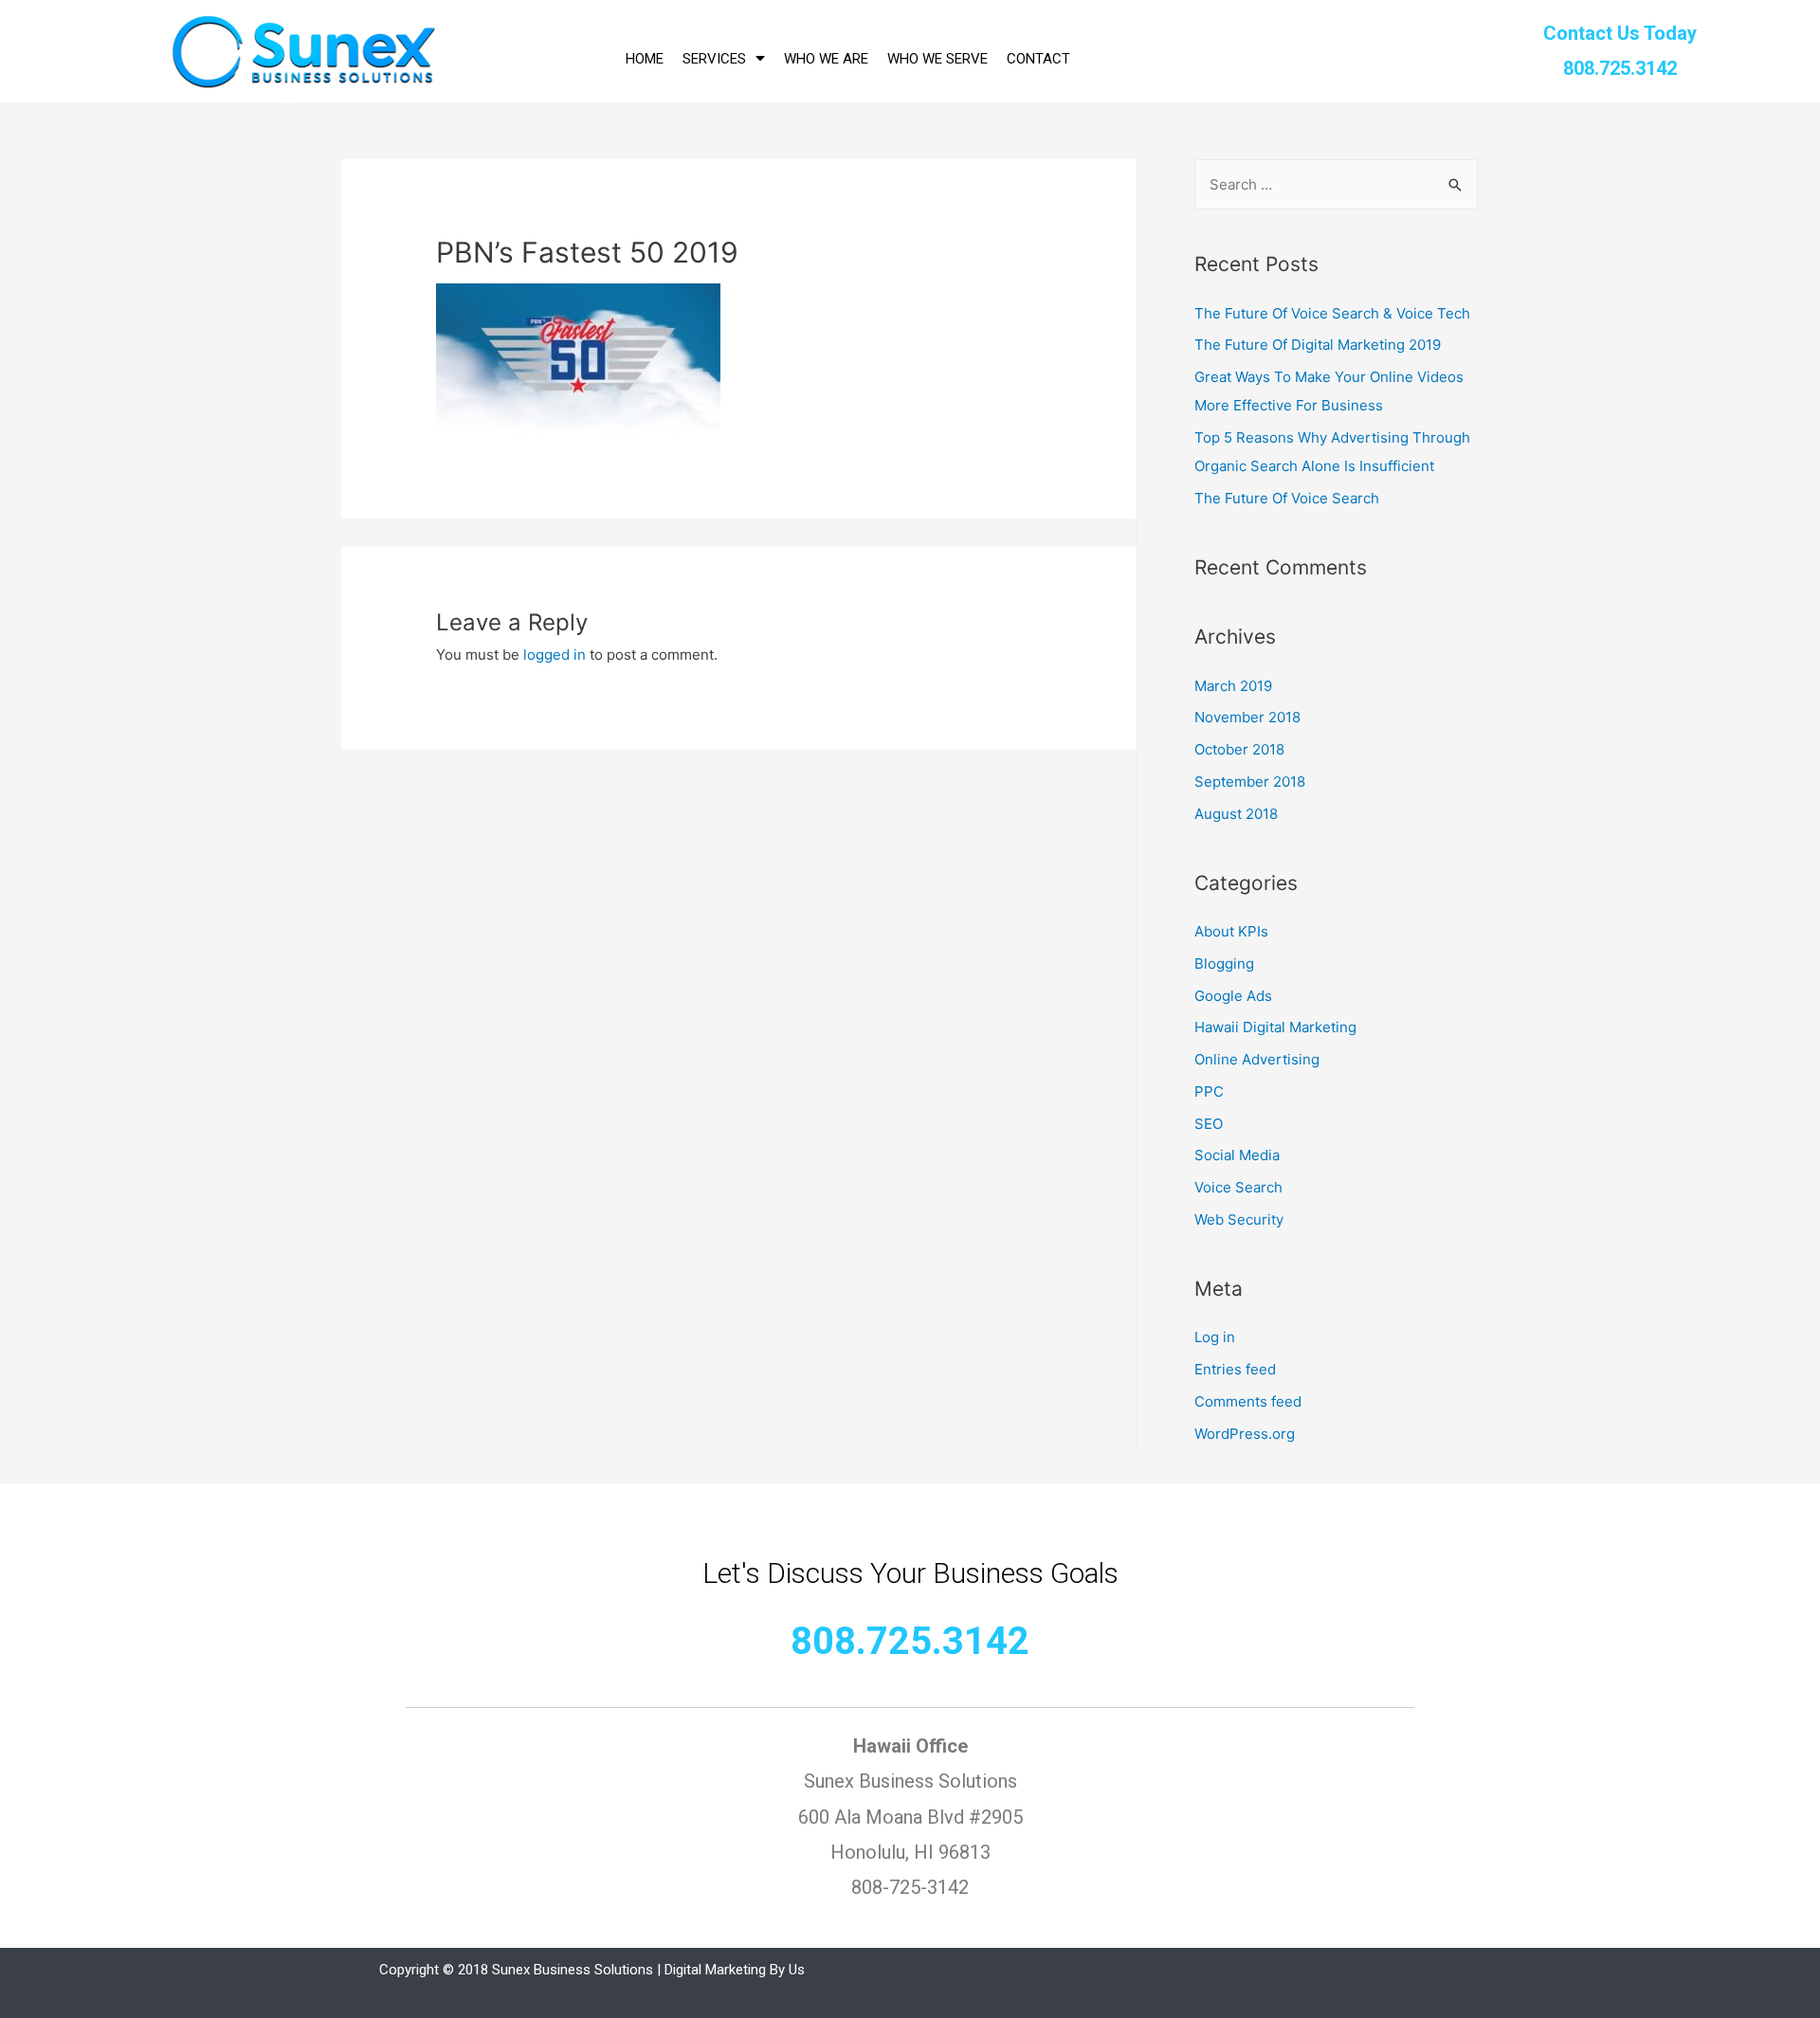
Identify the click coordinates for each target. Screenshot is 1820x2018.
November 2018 (1247, 717)
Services (714, 59)
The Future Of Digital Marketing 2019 (1318, 345)
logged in (555, 654)
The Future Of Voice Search (1287, 498)
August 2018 (1236, 814)
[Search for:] (1336, 184)
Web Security (1239, 1219)
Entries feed (1235, 1369)
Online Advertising (1257, 1059)
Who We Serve (937, 59)
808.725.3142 (910, 1641)
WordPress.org (1245, 1434)
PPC (1209, 1091)
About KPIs (1231, 931)
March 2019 (1233, 686)
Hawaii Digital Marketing (1275, 1027)
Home (645, 59)
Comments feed (1248, 1401)
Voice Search (1238, 1187)
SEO (1209, 1124)
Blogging (1224, 964)
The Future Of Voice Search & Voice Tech (1332, 313)
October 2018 (1239, 749)
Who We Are (826, 59)
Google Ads (1233, 996)
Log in (1215, 1337)
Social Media (1237, 1155)
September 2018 (1250, 782)
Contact (1038, 59)
